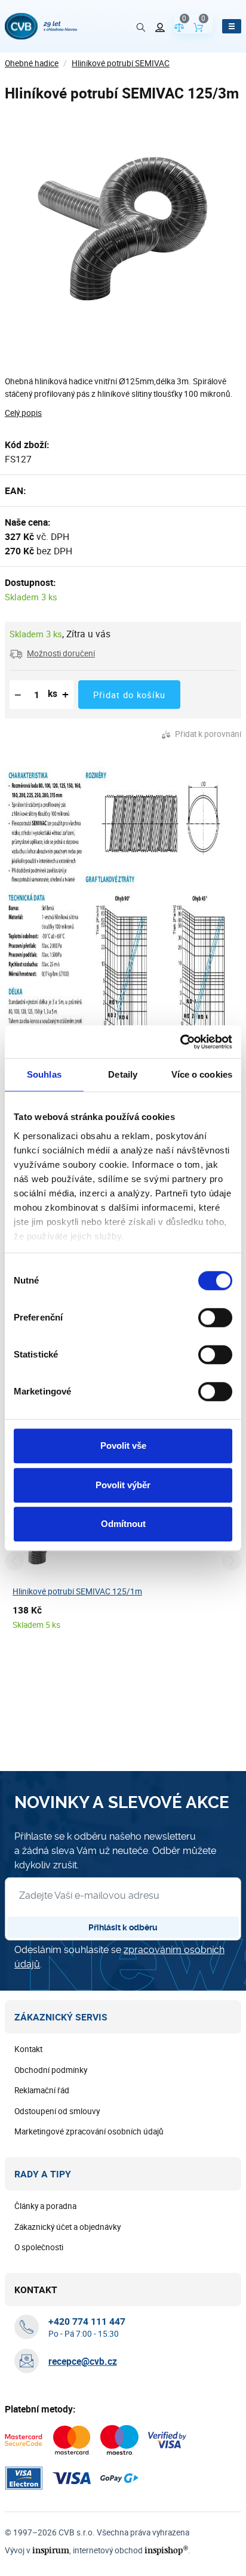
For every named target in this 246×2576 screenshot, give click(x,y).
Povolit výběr (123, 1485)
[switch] (215, 1318)
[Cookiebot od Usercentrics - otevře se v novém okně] (180, 1042)
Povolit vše (123, 1446)
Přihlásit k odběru (123, 1927)
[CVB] (41, 26)
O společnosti (39, 2247)
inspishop (166, 2550)
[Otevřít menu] (232, 26)
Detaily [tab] (123, 1074)
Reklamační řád (42, 2090)
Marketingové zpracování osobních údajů (89, 2131)
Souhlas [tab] (44, 1074)
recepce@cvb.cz (83, 2361)
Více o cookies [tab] (202, 1074)
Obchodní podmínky (51, 2070)
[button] (52, 653)
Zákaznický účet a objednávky (67, 2227)
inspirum (51, 2550)
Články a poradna (45, 2206)
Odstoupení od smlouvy (57, 2111)
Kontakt (28, 2049)
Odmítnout (123, 1524)
